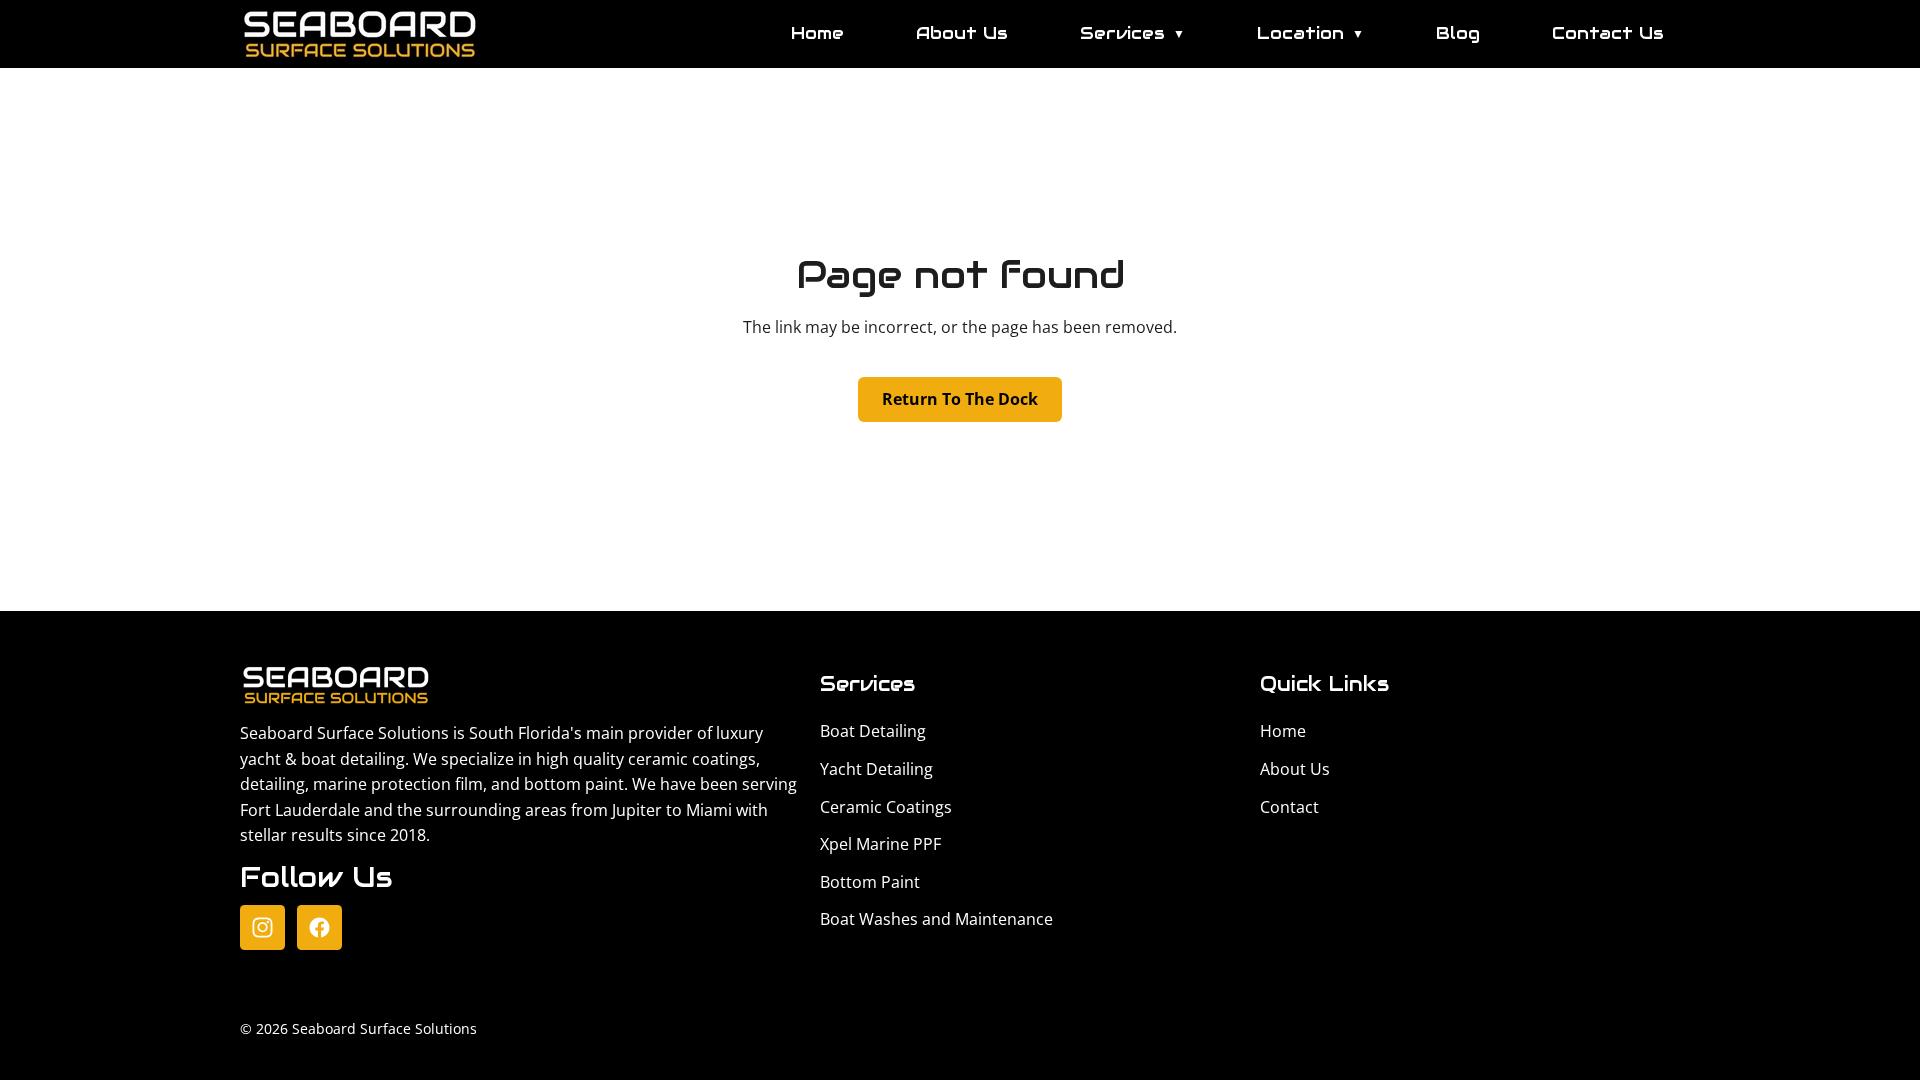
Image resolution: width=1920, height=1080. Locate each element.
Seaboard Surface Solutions (384, 1028)
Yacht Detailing (876, 769)
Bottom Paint (870, 882)
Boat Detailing (873, 731)
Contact (1289, 807)
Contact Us (1608, 33)
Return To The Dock (960, 399)
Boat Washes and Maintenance (936, 919)
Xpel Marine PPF (880, 844)
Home (817, 33)
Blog (1458, 33)
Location (1310, 33)
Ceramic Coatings (886, 807)
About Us (962, 33)
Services (1132, 33)
